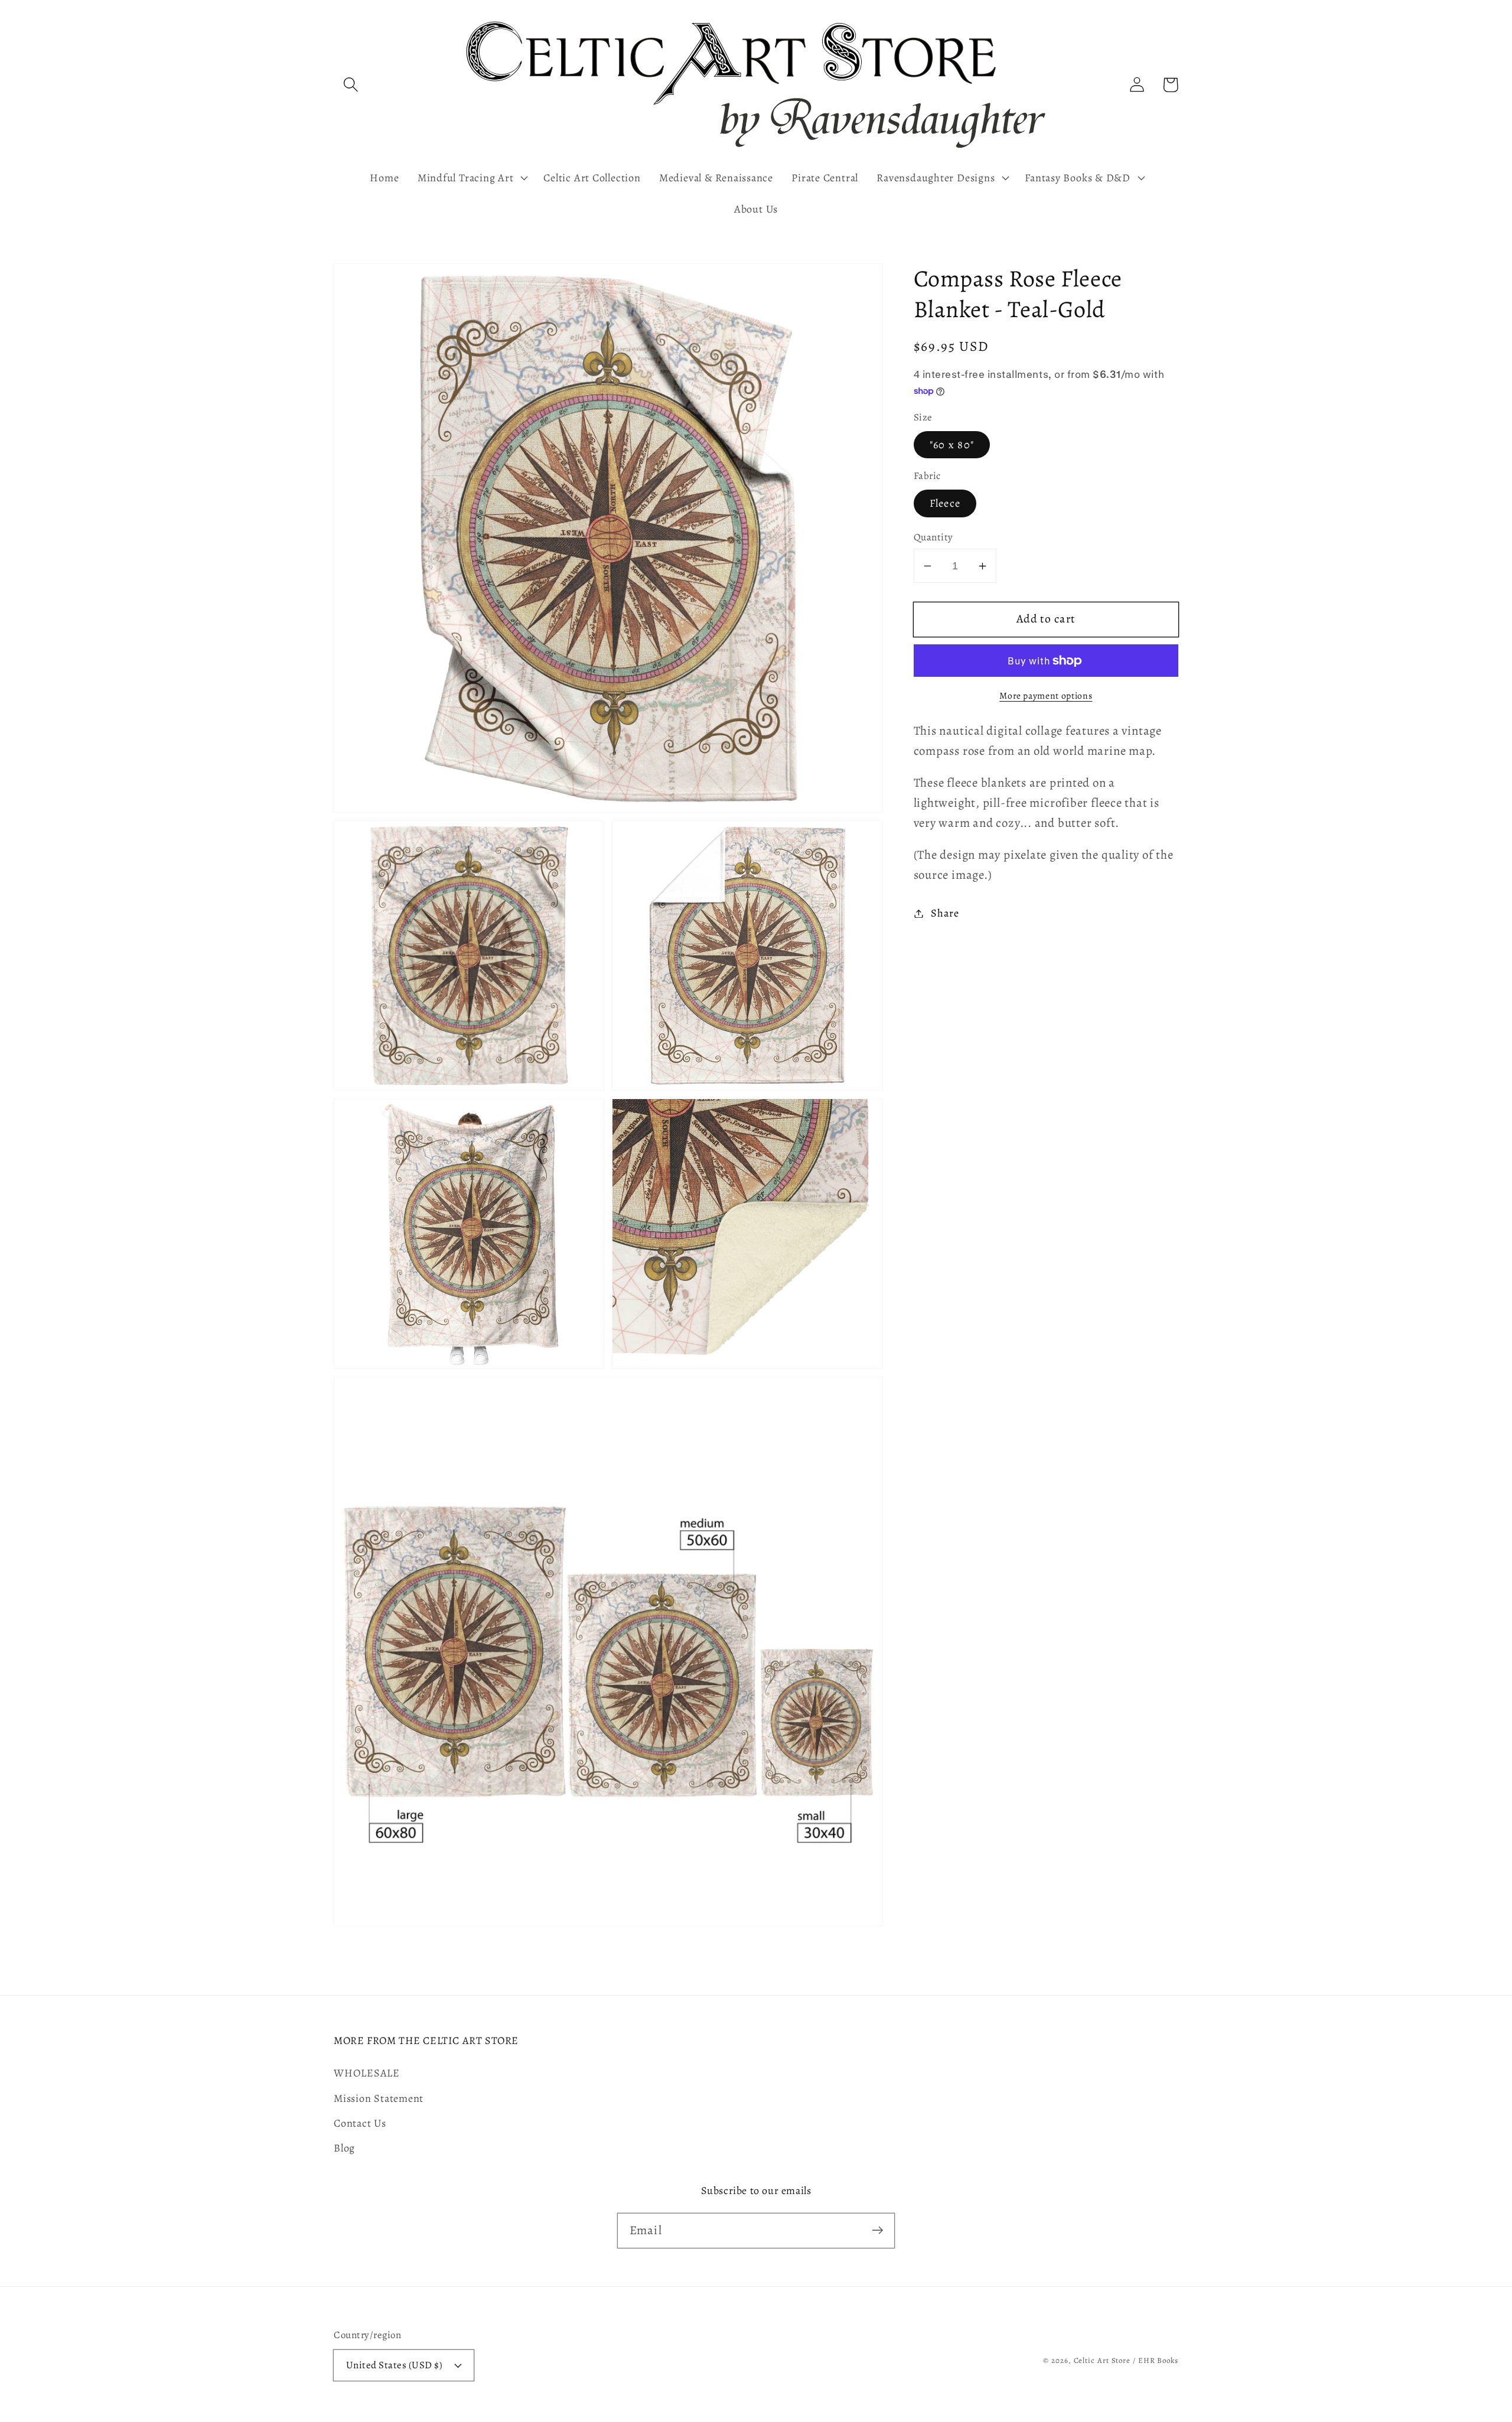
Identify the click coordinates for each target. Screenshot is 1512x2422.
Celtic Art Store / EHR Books (1126, 2360)
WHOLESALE (367, 2073)
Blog (344, 2148)
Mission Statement (379, 2098)
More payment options (1046, 696)
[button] (351, 85)
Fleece (945, 504)
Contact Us (360, 2123)
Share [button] (945, 913)
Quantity (933, 537)
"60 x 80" (952, 445)
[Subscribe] (877, 2230)
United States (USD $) (395, 2365)
